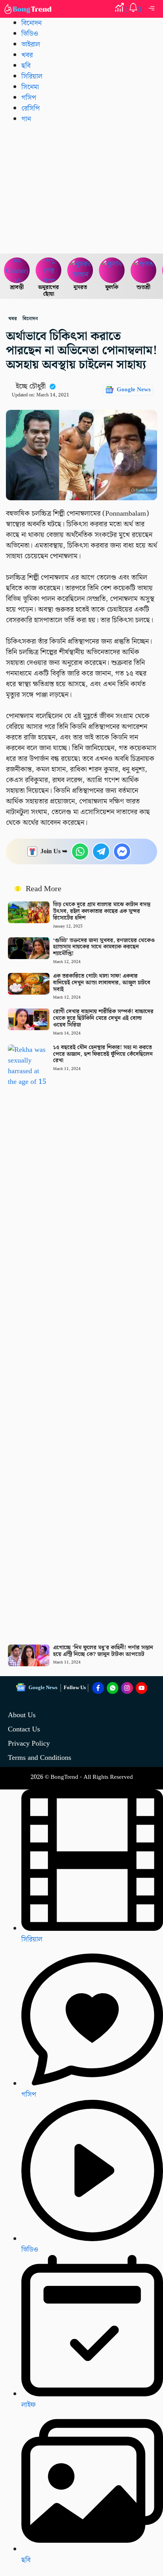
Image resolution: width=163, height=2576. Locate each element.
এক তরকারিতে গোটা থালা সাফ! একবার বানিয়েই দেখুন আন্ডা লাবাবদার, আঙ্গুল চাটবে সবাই (102, 983)
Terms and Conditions (40, 1758)
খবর (27, 55)
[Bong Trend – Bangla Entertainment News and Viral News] (29, 9)
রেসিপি (30, 108)
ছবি (26, 66)
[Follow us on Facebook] (98, 1688)
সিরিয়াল (32, 1939)
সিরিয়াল (32, 76)
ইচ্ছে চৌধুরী (31, 386)
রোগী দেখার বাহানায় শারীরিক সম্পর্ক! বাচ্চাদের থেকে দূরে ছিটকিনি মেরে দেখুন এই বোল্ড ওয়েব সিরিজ (103, 1018)
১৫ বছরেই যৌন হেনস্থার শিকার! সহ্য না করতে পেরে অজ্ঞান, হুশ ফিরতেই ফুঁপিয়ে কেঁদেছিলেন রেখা (103, 1054)
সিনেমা (30, 87)
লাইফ (28, 2405)
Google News (134, 390)
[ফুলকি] (112, 270)
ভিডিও (30, 34)
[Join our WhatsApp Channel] (113, 1688)
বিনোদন (31, 23)
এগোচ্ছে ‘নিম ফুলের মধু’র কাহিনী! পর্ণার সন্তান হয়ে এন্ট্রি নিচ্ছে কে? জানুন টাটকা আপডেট (103, 1651)
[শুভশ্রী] (144, 270)
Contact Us (24, 1729)
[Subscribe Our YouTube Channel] (142, 1688)
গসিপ (29, 98)
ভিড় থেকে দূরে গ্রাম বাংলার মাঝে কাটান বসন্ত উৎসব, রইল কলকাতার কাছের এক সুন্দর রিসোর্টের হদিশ (102, 911)
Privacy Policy (29, 1743)
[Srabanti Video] (17, 270)
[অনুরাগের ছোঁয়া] (49, 270)
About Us (22, 1715)
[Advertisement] (81, 188)
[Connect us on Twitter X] (127, 1688)
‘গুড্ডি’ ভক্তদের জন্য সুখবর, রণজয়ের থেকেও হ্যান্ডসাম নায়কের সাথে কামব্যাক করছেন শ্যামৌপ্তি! (104, 947)
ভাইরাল (31, 44)
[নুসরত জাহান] (80, 270)
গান (26, 119)
